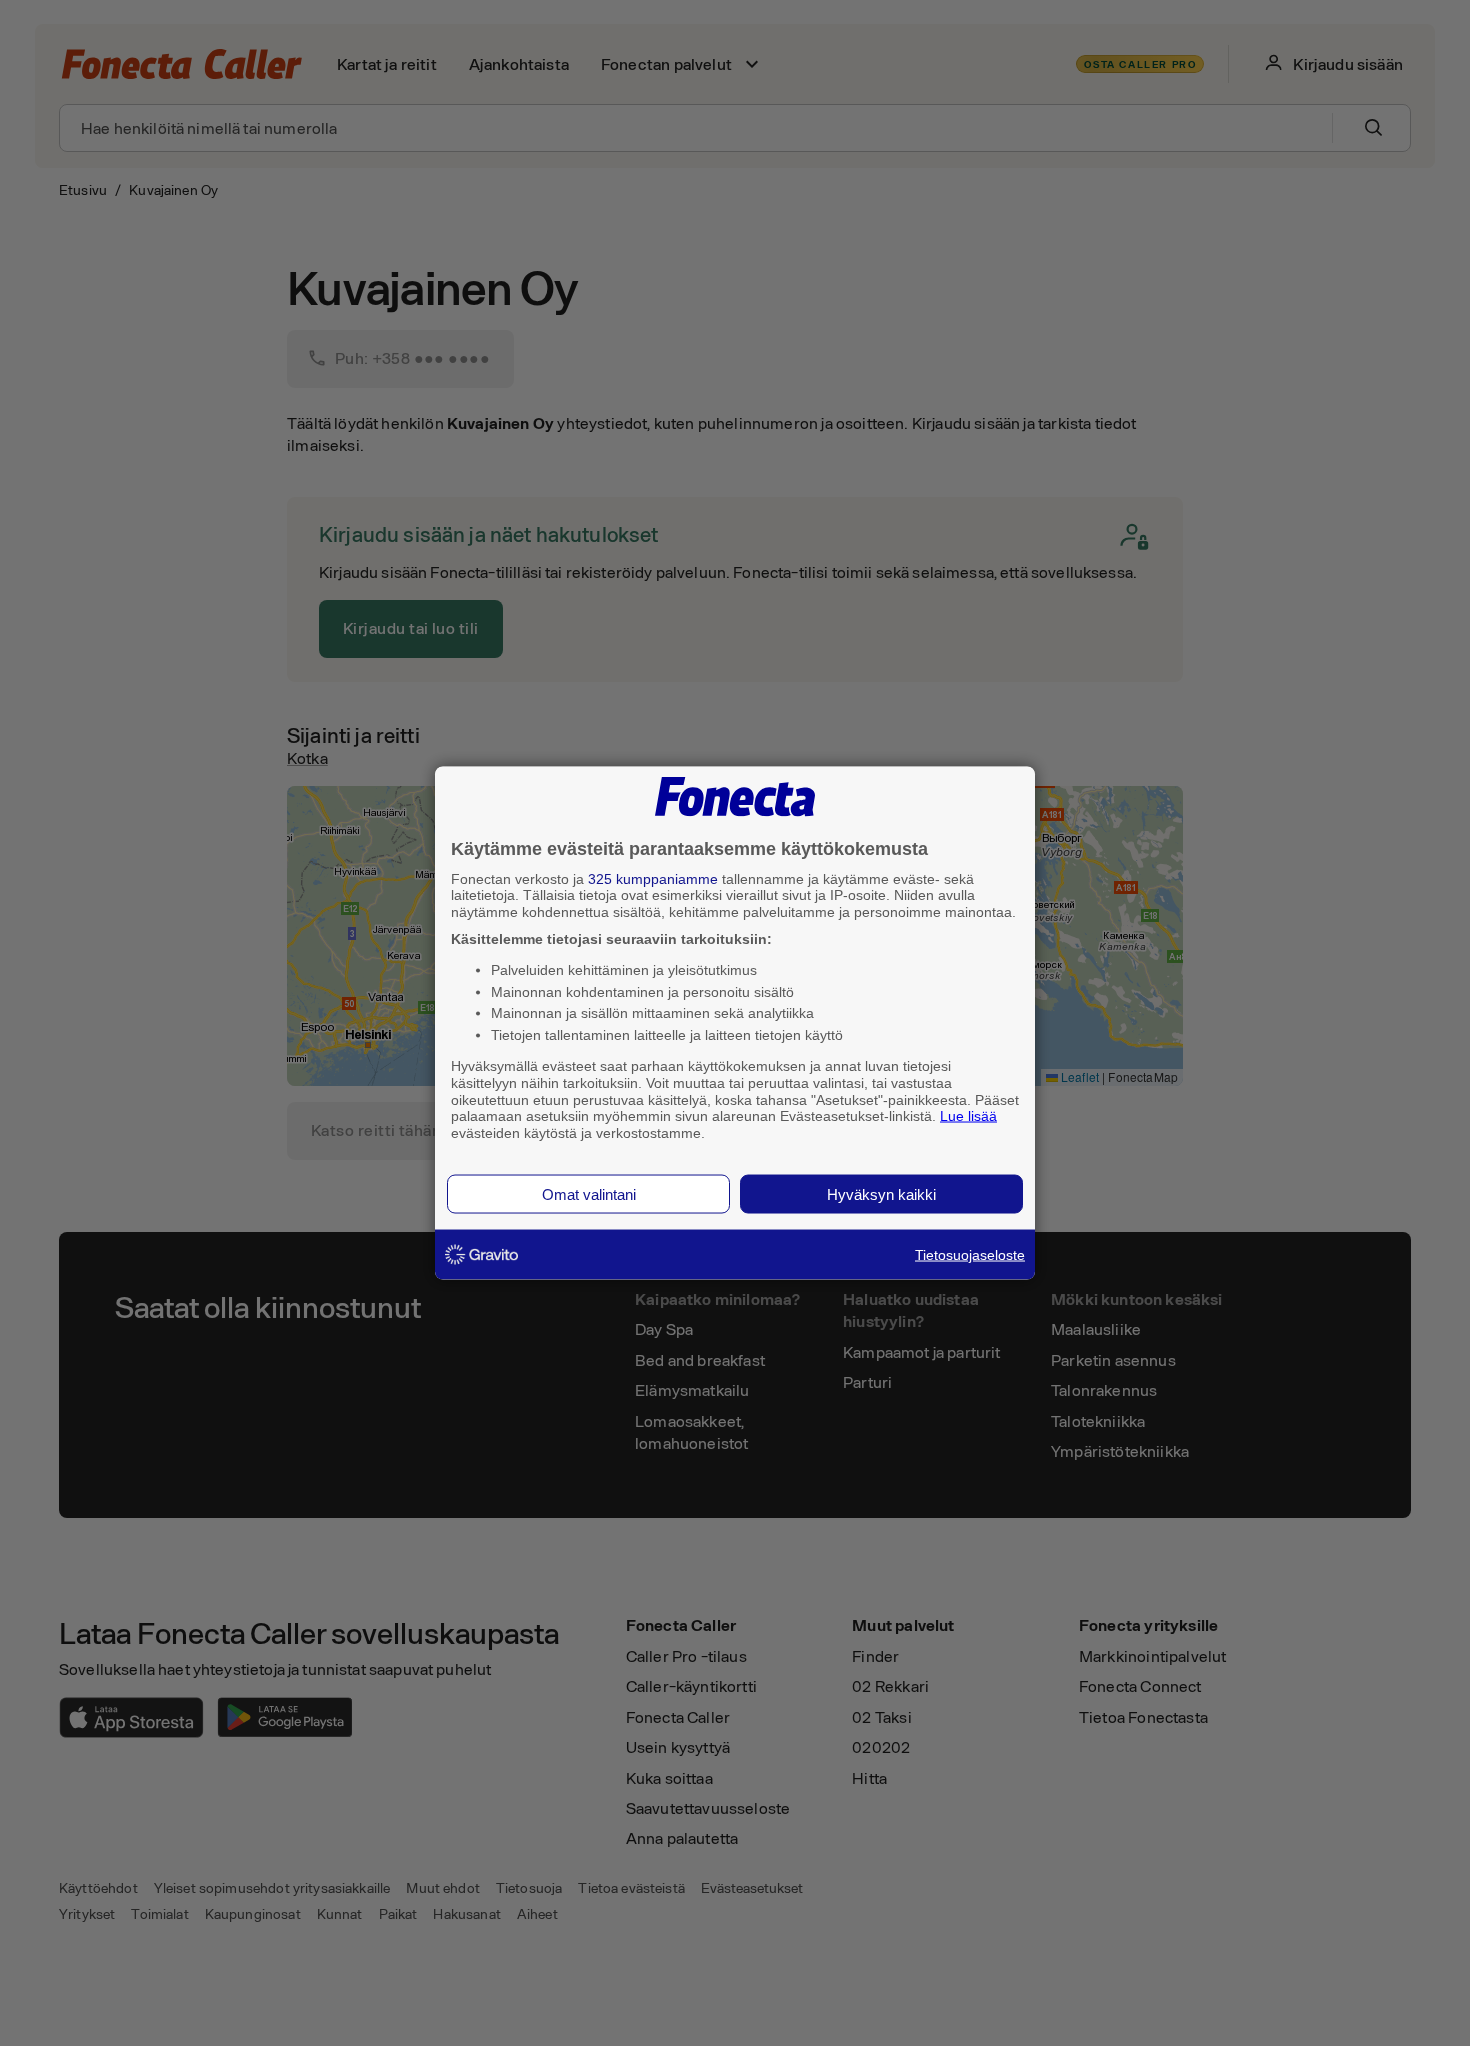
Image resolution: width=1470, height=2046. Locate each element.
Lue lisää (968, 1116)
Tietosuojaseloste (970, 1254)
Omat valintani (589, 1193)
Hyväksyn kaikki (881, 1193)
